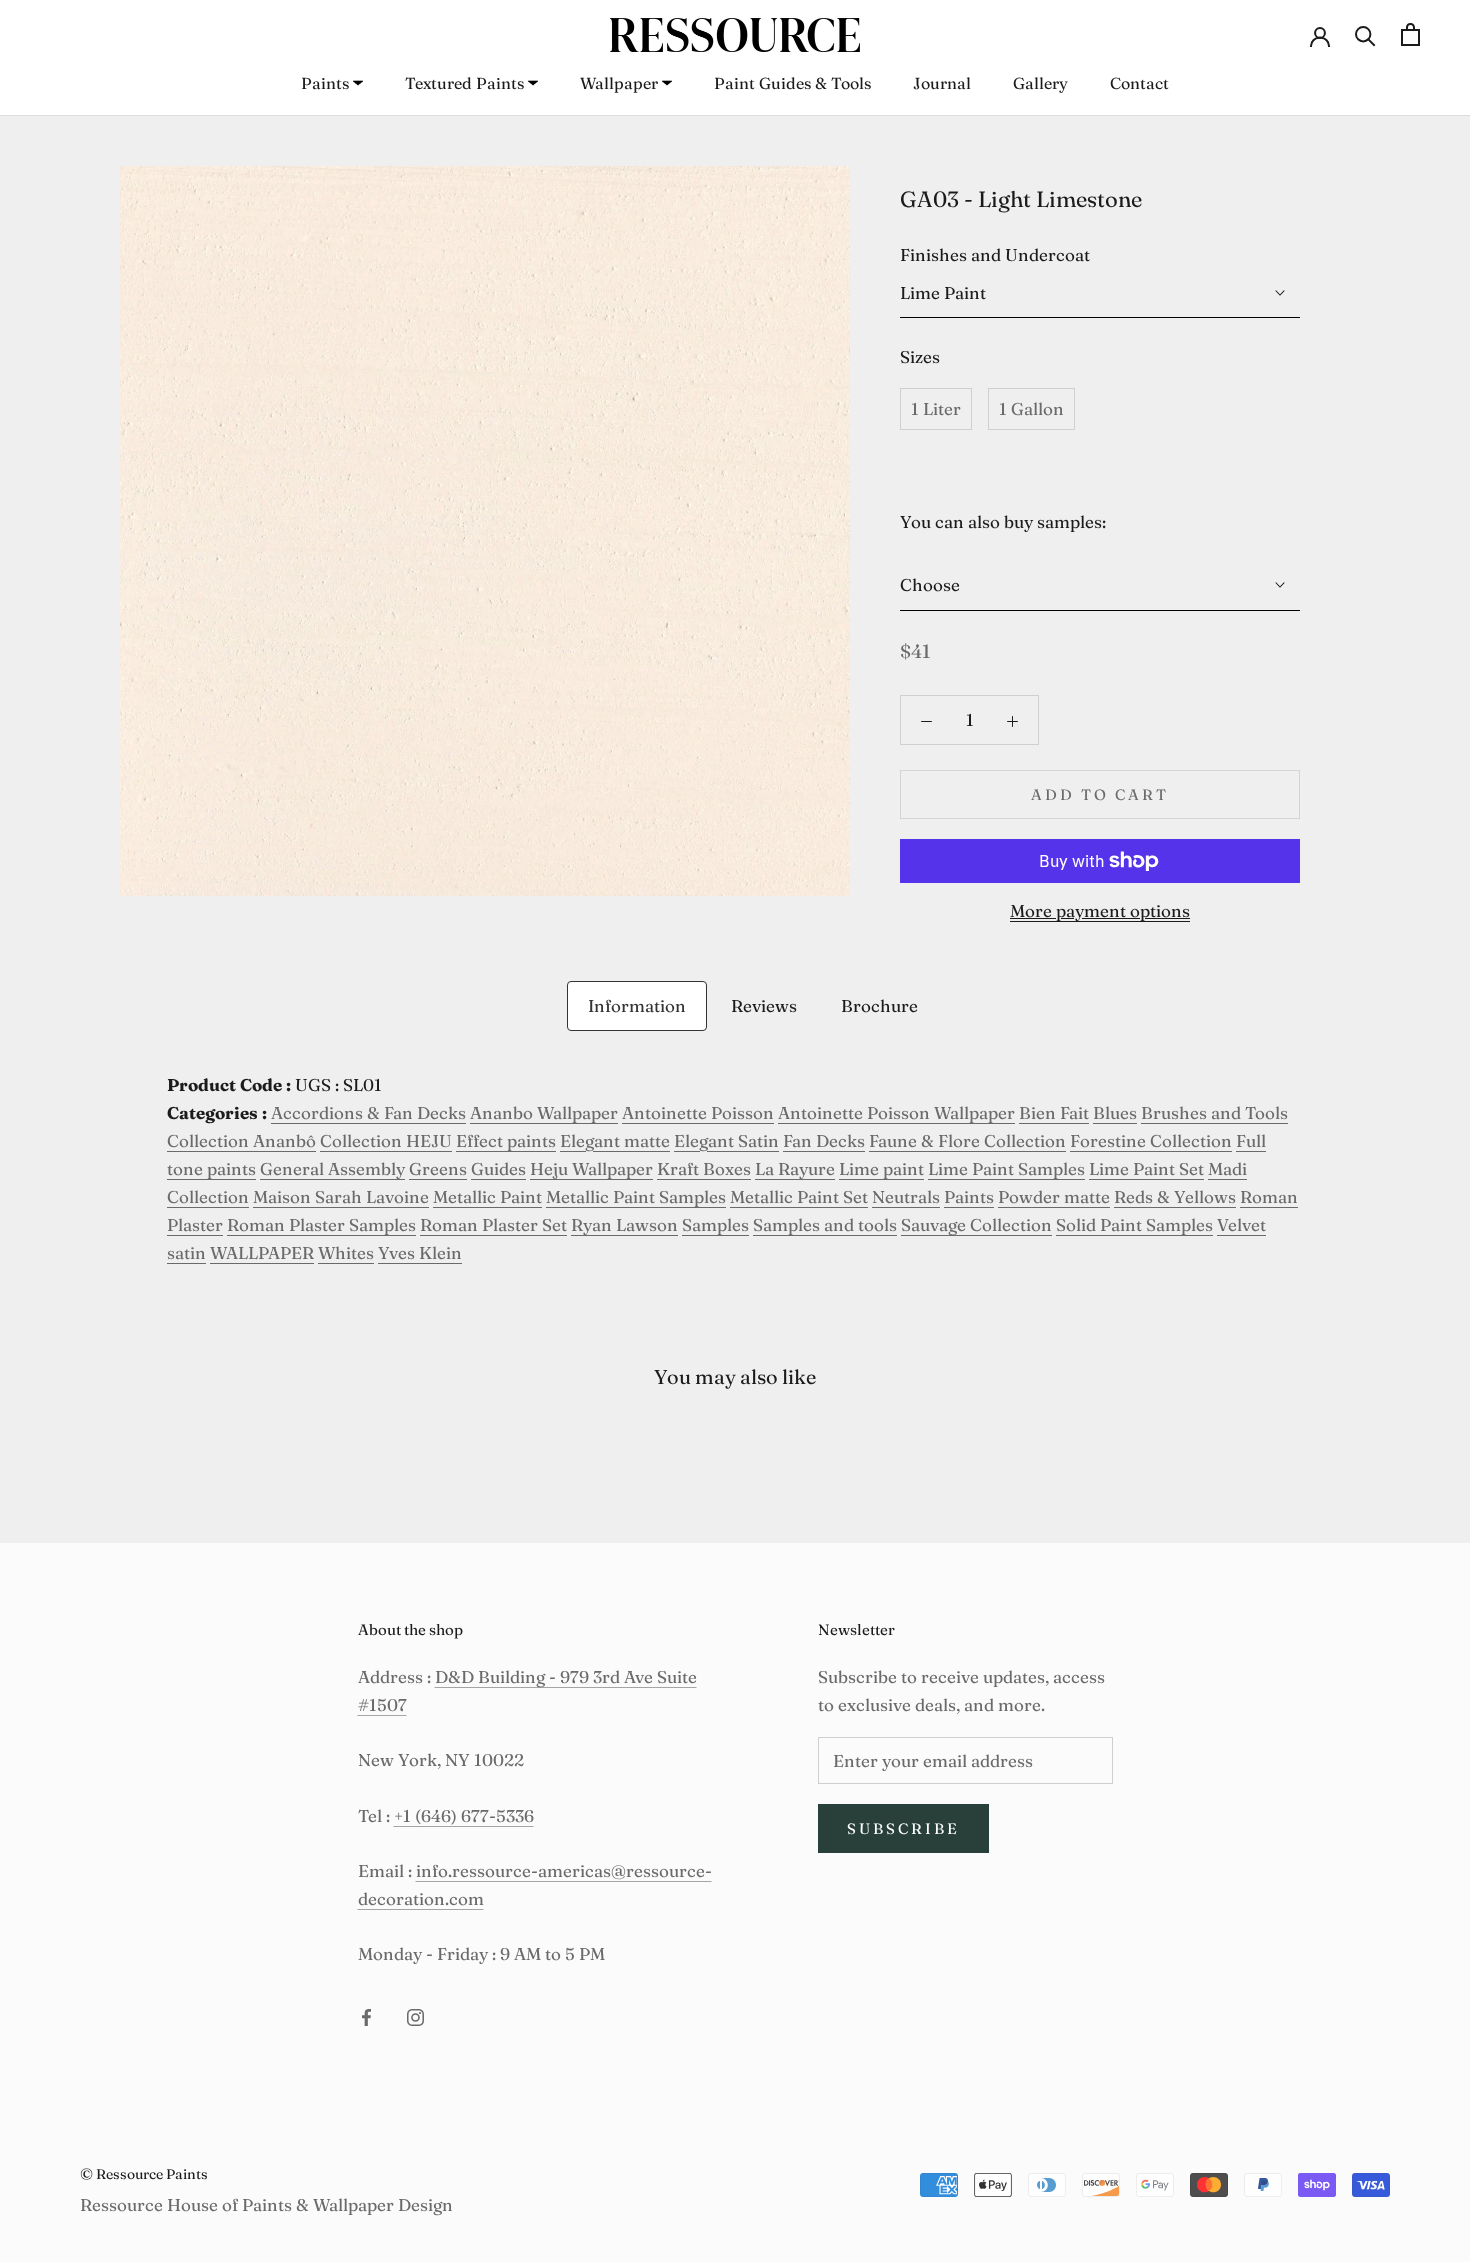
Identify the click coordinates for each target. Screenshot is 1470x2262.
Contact (1139, 83)
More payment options (1100, 910)
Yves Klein (420, 1252)
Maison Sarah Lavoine (341, 1196)
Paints (325, 83)
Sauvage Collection (976, 1224)
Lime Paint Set (1146, 1168)
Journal (942, 83)
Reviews (764, 1005)
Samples (715, 1224)
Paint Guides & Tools (792, 83)
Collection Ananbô (241, 1140)
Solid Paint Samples (1134, 1224)
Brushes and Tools (1214, 1112)
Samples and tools (825, 1224)
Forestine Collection (1151, 1140)
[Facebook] (366, 2015)
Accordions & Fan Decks (368, 1112)
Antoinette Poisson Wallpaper (896, 1112)
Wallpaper (619, 83)
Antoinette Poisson (698, 1112)
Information (637, 1005)
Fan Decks (824, 1140)
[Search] (1365, 34)
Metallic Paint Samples (636, 1196)
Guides (498, 1168)
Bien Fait (1054, 1112)
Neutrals (906, 1196)
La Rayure (795, 1168)
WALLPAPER (262, 1252)
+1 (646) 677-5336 (464, 1815)
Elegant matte (615, 1140)
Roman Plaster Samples (321, 1224)
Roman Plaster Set (493, 1224)
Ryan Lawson (624, 1224)
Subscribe (903, 1828)
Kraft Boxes (704, 1168)
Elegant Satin (726, 1140)
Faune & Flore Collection (967, 1140)
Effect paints (506, 1140)
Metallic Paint (487, 1196)
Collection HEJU (386, 1140)
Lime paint (881, 1168)
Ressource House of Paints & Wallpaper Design (266, 2204)
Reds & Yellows (1175, 1196)
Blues (1115, 1112)
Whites (346, 1252)
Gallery (1040, 83)
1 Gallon (1031, 408)
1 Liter (936, 408)
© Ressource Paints (144, 2174)
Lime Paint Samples (1006, 1168)
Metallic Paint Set (799, 1196)
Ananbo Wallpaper (544, 1112)
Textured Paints (464, 83)
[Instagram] (415, 2015)
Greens (438, 1168)
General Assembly (332, 1168)
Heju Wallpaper (591, 1168)
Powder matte (1054, 1196)
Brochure (879, 1005)
